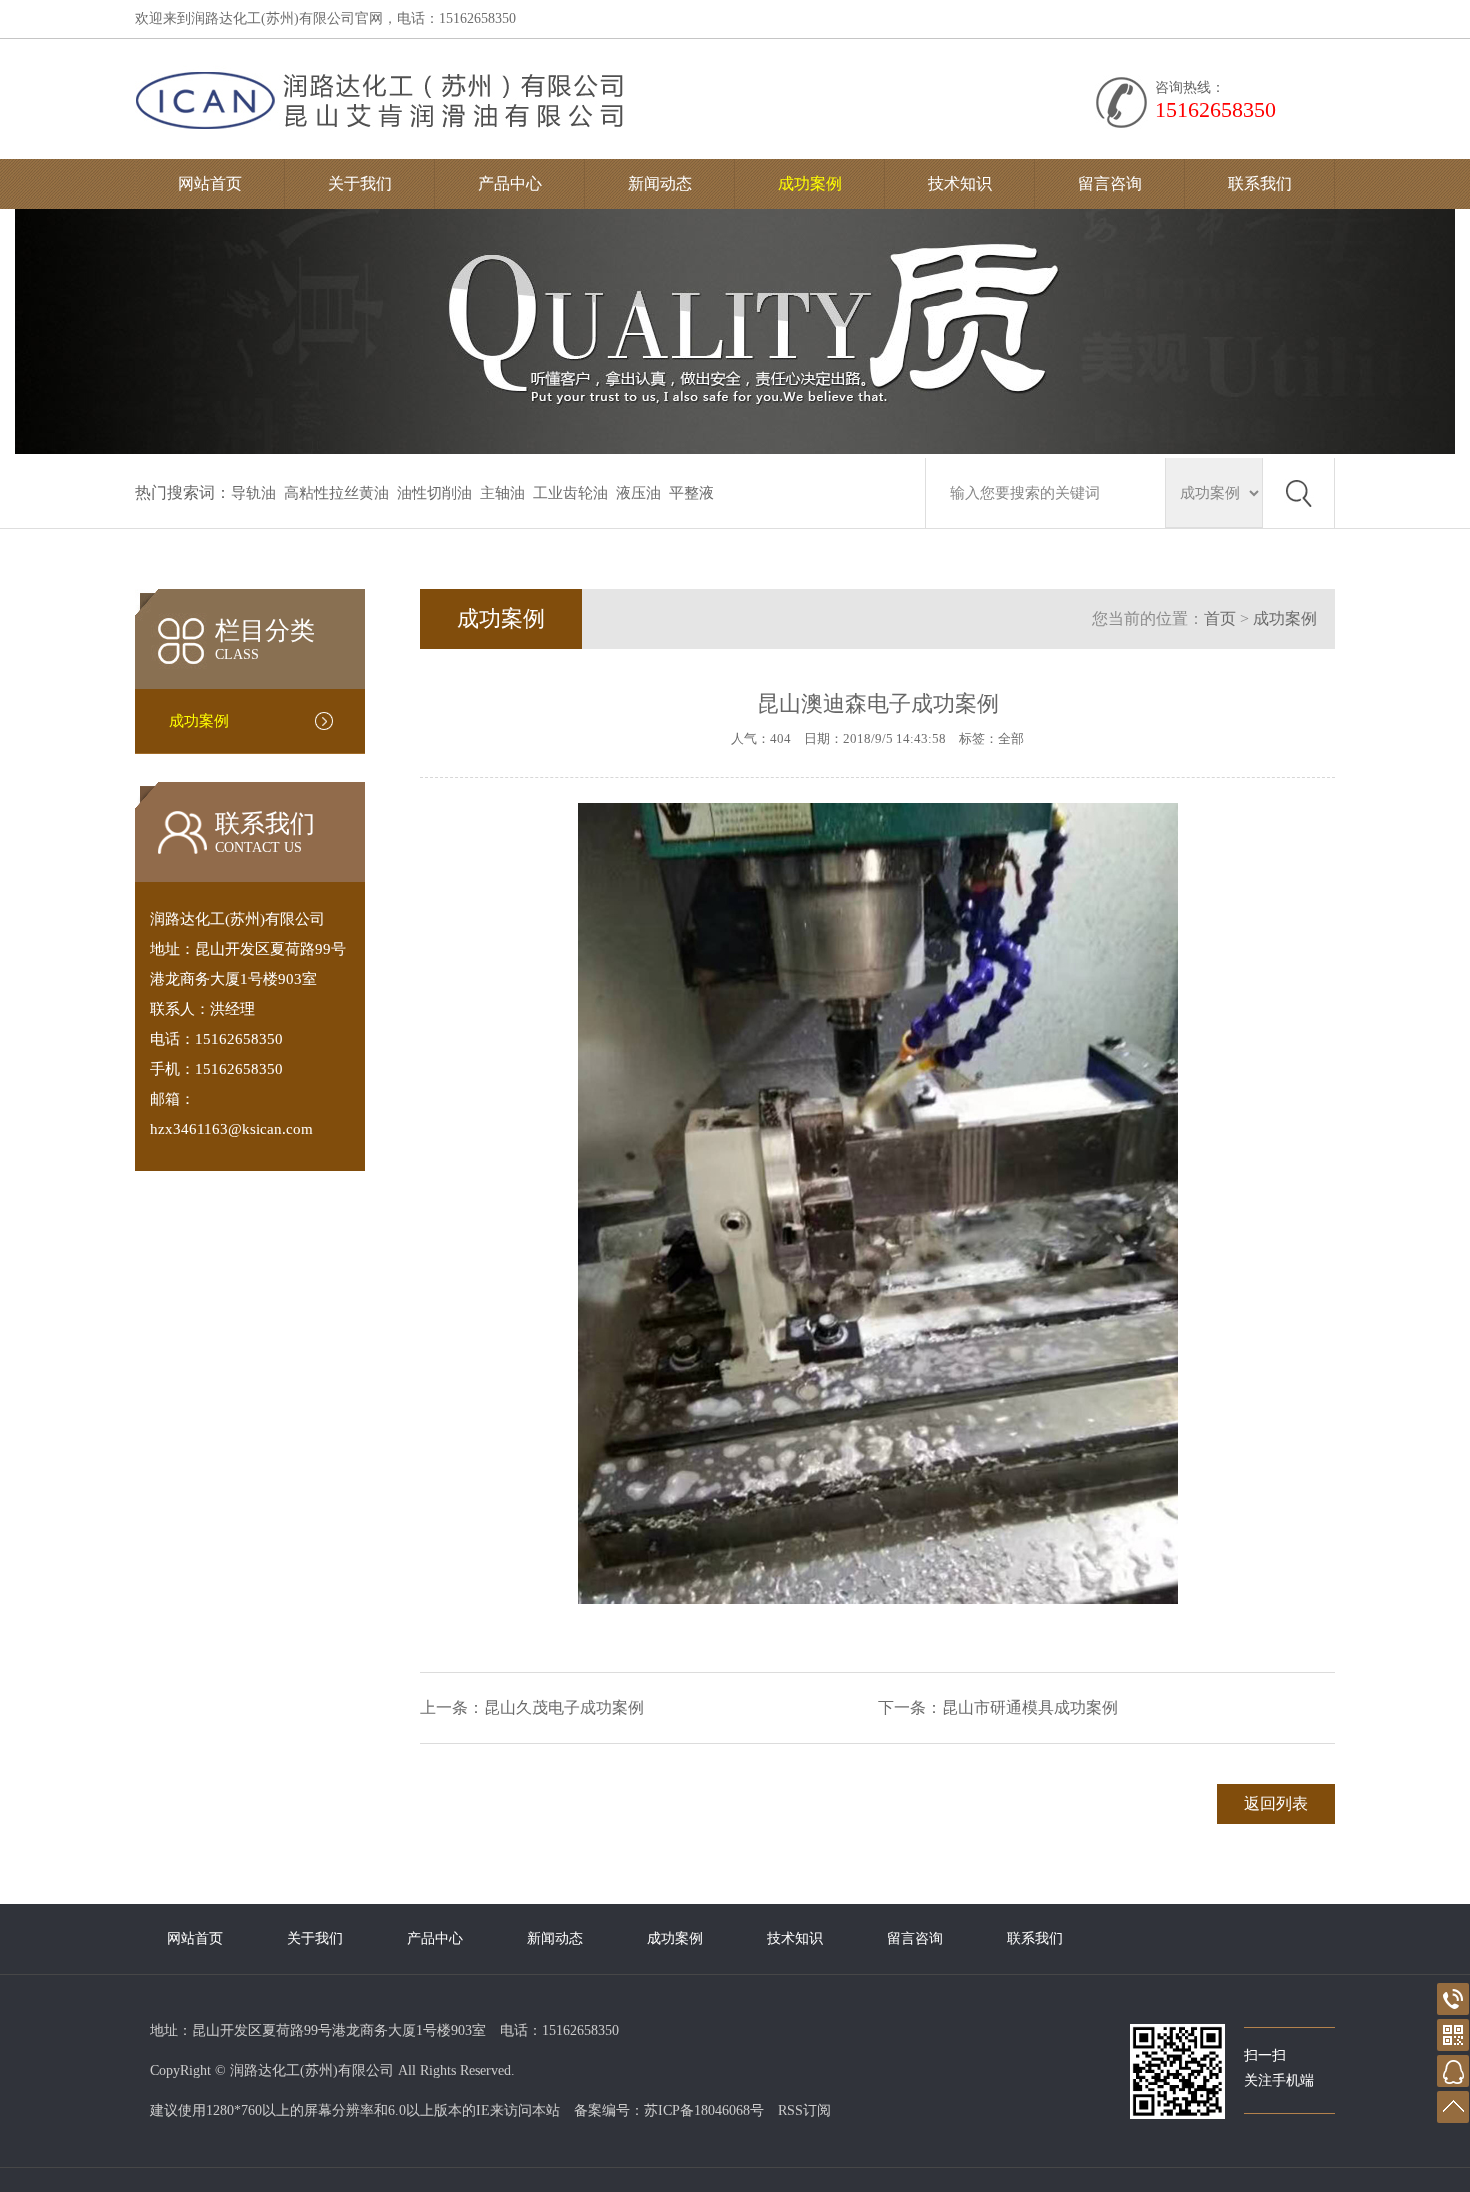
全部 (1011, 738)
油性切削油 (434, 493)
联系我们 (1260, 183)
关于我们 (360, 183)
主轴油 (502, 493)
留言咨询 (1110, 183)
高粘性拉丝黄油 (336, 493)
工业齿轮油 (570, 493)
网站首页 (210, 183)
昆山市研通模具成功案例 (1030, 1707)
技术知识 (960, 183)
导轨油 (253, 493)
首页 (1220, 618)
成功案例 (810, 183)
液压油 (638, 493)
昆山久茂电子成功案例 (564, 1707)
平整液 (691, 493)
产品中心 (510, 183)
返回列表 (1276, 1803)
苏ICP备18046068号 (704, 2110)
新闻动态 (660, 183)
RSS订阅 (804, 2110)
